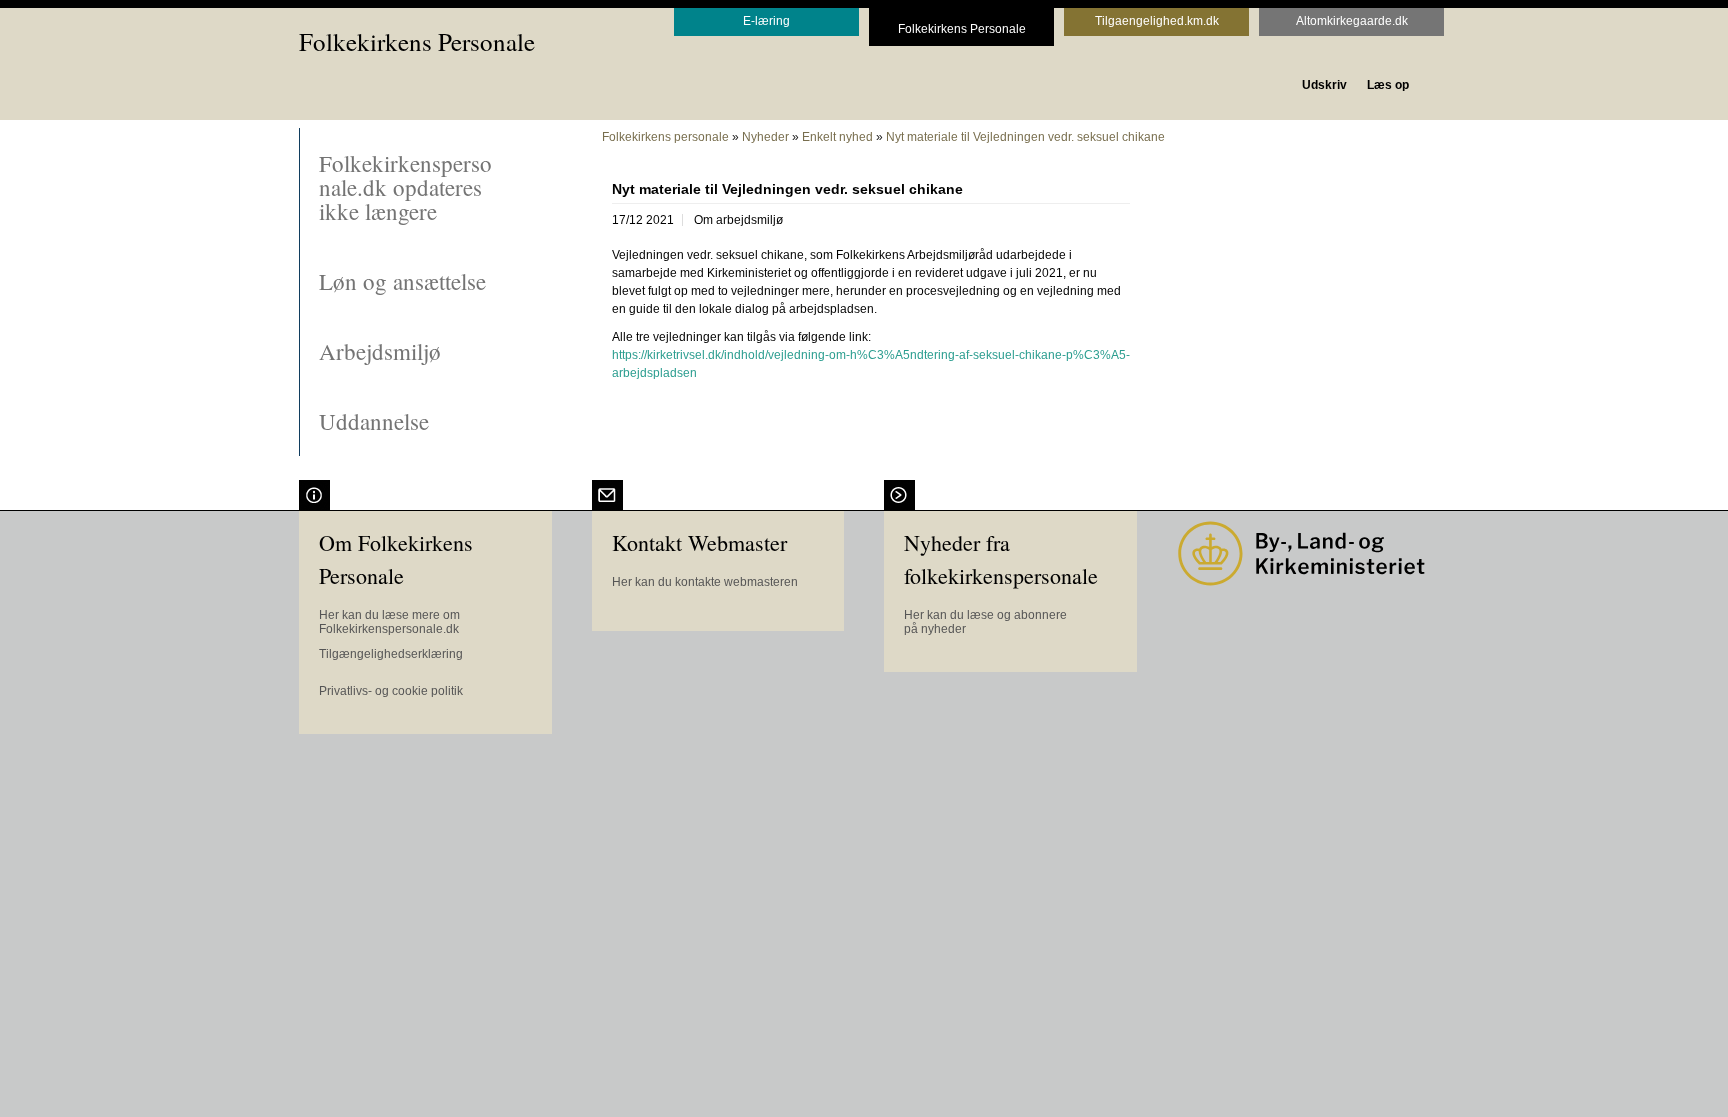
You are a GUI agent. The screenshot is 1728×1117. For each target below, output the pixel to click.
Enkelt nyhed (837, 137)
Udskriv (1324, 85)
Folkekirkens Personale (417, 41)
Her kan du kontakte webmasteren (705, 582)
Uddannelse (374, 421)
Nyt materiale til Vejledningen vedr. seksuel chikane (1025, 137)
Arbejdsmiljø (380, 351)
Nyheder (765, 137)
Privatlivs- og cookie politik (391, 691)
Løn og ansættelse (402, 281)
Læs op (1388, 85)
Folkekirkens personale (665, 137)
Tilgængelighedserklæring (391, 654)
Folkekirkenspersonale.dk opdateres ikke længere (405, 187)
